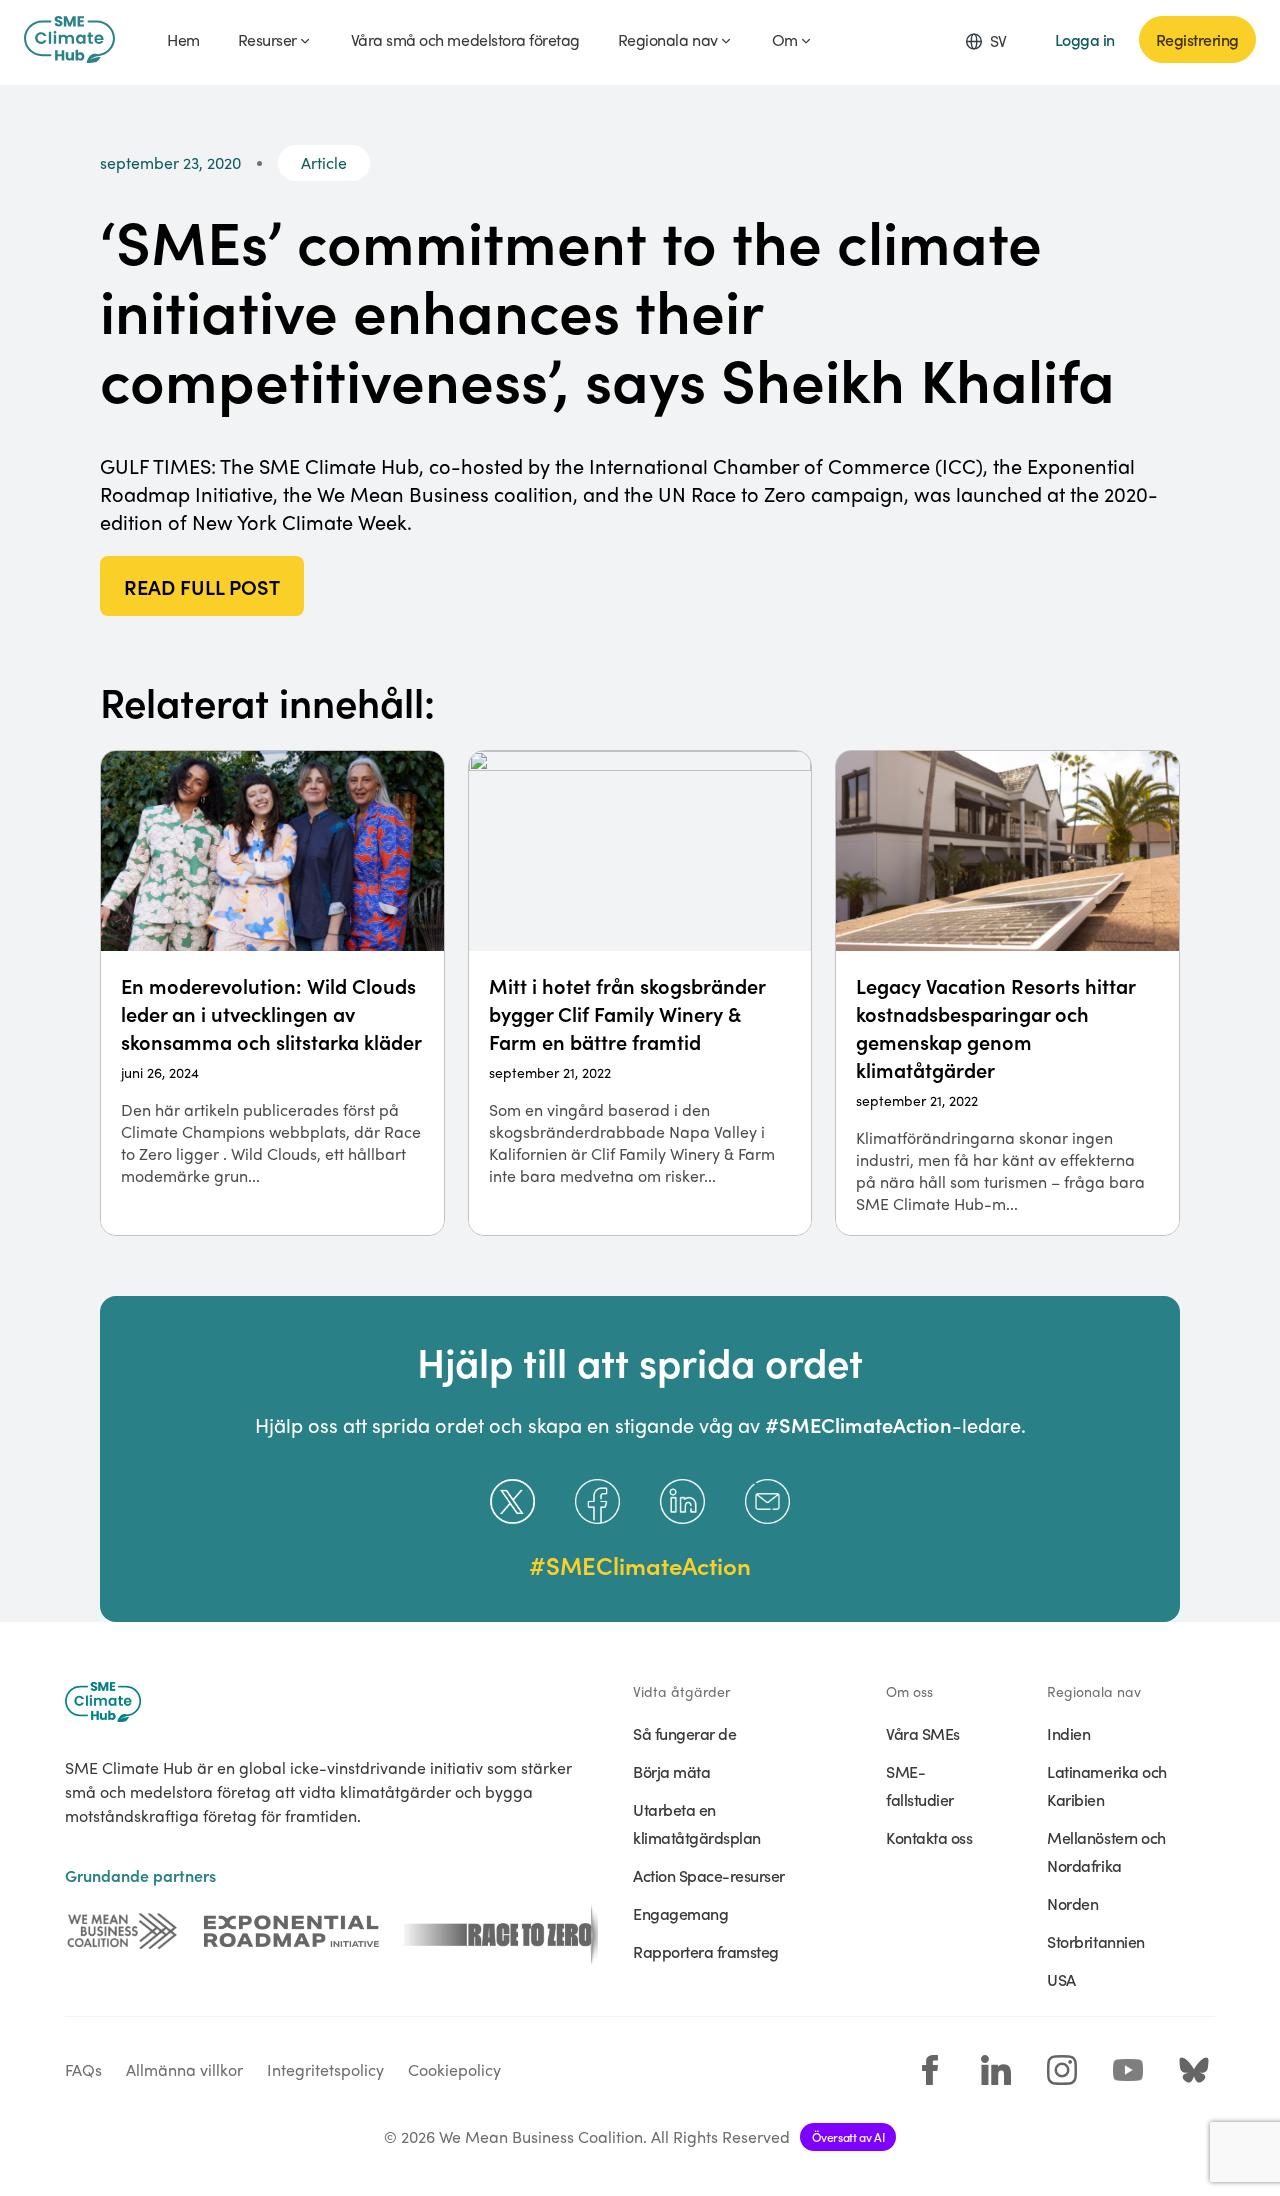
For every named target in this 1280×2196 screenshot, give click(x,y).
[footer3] (501, 1931)
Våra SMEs (923, 1733)
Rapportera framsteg (706, 1951)
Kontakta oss (929, 1837)
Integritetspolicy (325, 2069)
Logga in (1085, 39)
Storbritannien (1095, 1941)
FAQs (83, 2069)
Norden (1072, 1903)
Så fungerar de (684, 1733)
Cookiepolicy (454, 2069)
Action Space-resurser (709, 1875)
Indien (1068, 1733)
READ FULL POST (202, 586)
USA (1061, 1979)
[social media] (930, 2070)
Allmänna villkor (184, 2069)
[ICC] (122, 1931)
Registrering (1197, 39)
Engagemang (680, 1913)
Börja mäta (671, 1771)
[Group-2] (291, 1931)
